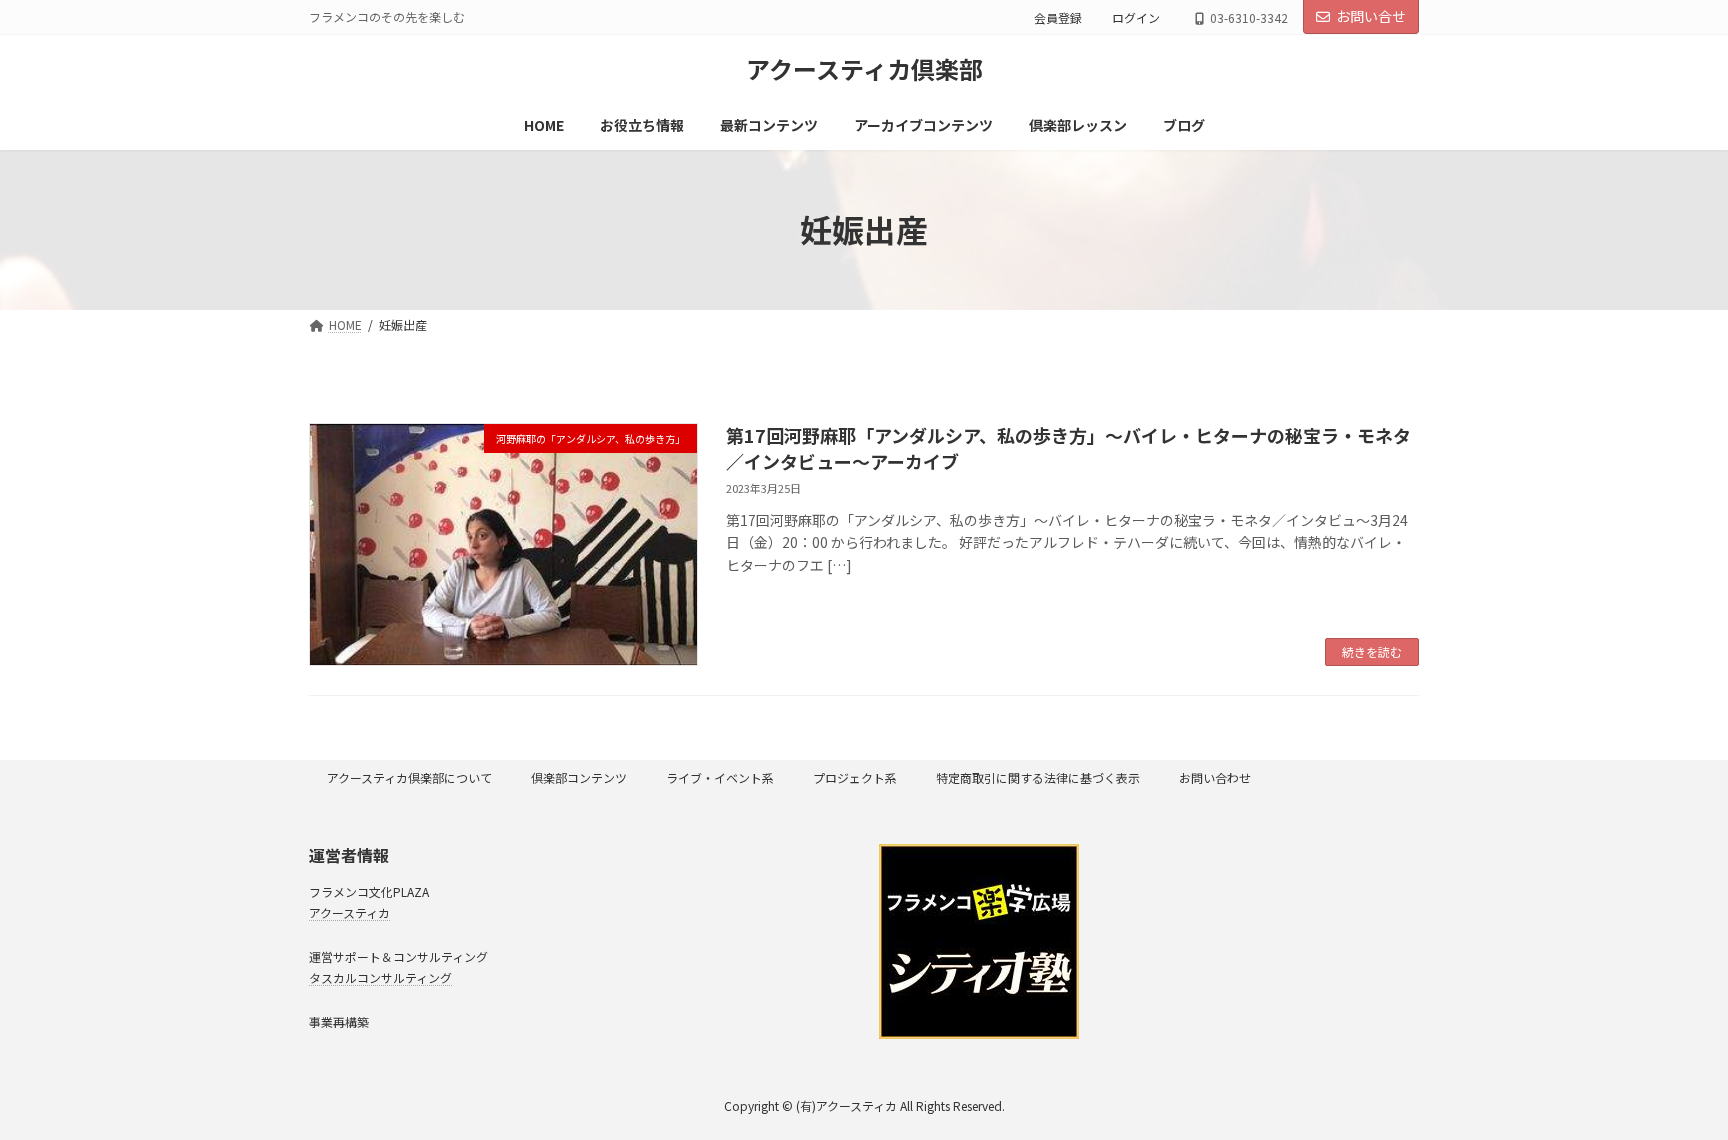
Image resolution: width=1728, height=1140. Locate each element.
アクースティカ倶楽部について (409, 777)
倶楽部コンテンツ (579, 777)
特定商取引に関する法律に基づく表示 (1038, 777)
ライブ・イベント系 (720, 777)
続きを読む (1372, 651)
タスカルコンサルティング (380, 976)
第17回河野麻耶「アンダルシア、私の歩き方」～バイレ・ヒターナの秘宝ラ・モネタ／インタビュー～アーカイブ (1068, 447)
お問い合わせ (1215, 777)
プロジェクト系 (855, 777)
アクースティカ (349, 911)
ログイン (1136, 17)
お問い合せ (1371, 16)
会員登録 (1058, 17)
